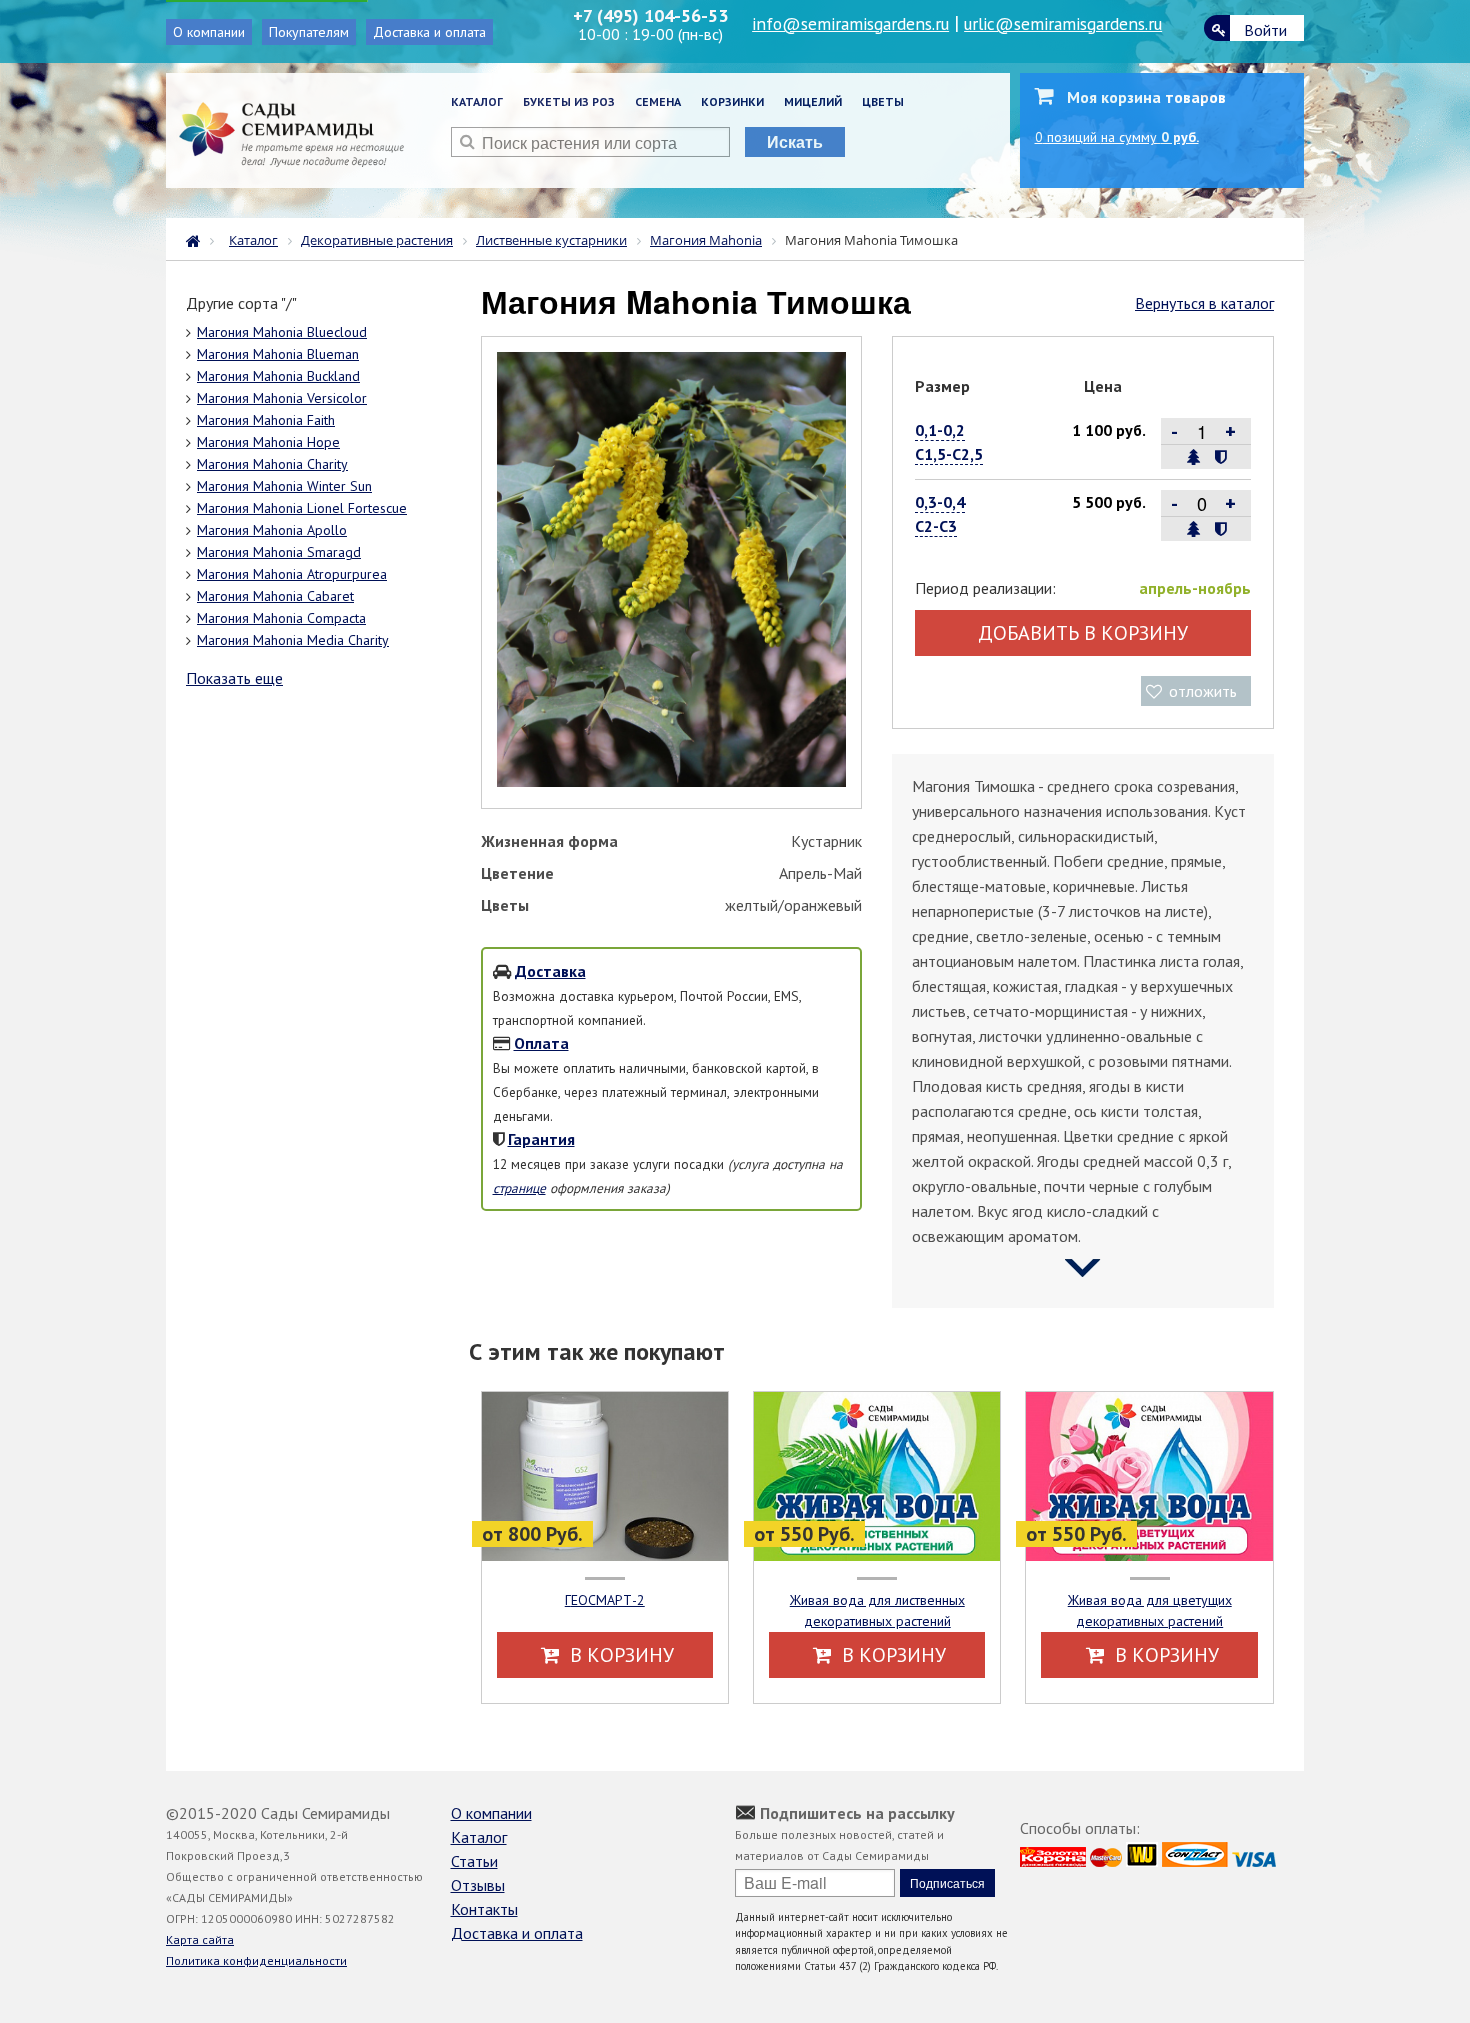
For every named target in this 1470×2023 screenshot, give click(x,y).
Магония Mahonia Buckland (278, 376)
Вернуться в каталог (1204, 303)
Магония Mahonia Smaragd (279, 552)
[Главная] (198, 239)
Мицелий (813, 101)
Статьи (474, 1861)
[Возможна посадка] (1194, 457)
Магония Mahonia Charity (272, 464)
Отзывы (478, 1885)
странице (519, 1188)
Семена (658, 101)
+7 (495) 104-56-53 (650, 15)
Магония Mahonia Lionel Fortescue (302, 508)
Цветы (883, 101)
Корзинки (732, 101)
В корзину (619, 1655)
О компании (209, 32)
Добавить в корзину (1083, 633)
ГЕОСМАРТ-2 (605, 1600)
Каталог (477, 101)
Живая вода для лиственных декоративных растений (877, 1610)
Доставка (550, 971)
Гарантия (541, 1139)
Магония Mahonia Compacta (281, 618)
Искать (795, 141)
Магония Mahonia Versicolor (282, 398)
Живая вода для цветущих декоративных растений (1150, 1610)
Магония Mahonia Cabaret (275, 596)
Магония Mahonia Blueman (278, 354)
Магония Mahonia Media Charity (293, 640)
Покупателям (309, 32)
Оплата (541, 1043)
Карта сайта (200, 1939)
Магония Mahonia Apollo (272, 530)
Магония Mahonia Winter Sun (284, 486)
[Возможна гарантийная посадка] (1220, 457)
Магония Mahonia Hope (268, 442)
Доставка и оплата (429, 32)
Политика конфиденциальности (256, 1960)
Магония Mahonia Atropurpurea (292, 574)
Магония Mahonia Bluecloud (282, 332)
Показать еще (234, 678)
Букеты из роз (569, 101)
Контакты (484, 1909)
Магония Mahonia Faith (266, 420)
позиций (1117, 137)
